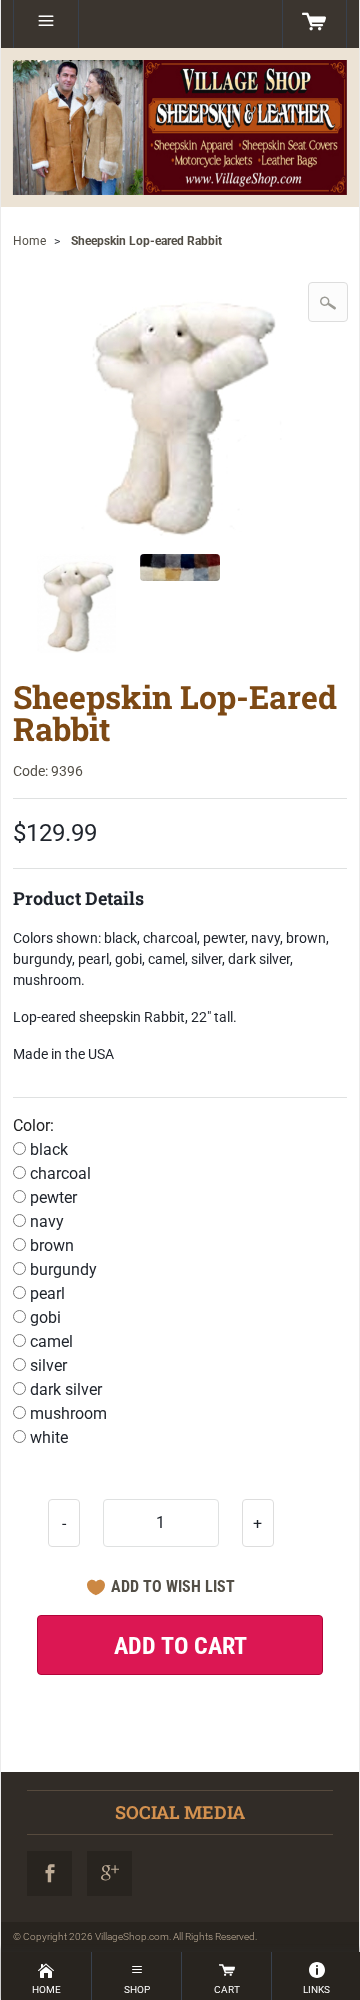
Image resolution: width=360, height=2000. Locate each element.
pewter (51, 1197)
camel (49, 1341)
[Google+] (109, 1873)
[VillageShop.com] (180, 127)
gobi (43, 1317)
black (47, 1149)
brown (50, 1245)
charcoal (58, 1173)
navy (45, 1221)
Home (29, 241)
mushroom (66, 1413)
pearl (45, 1293)
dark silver (64, 1389)
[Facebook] (49, 1873)
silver (46, 1365)
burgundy (61, 1269)
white (47, 1437)
